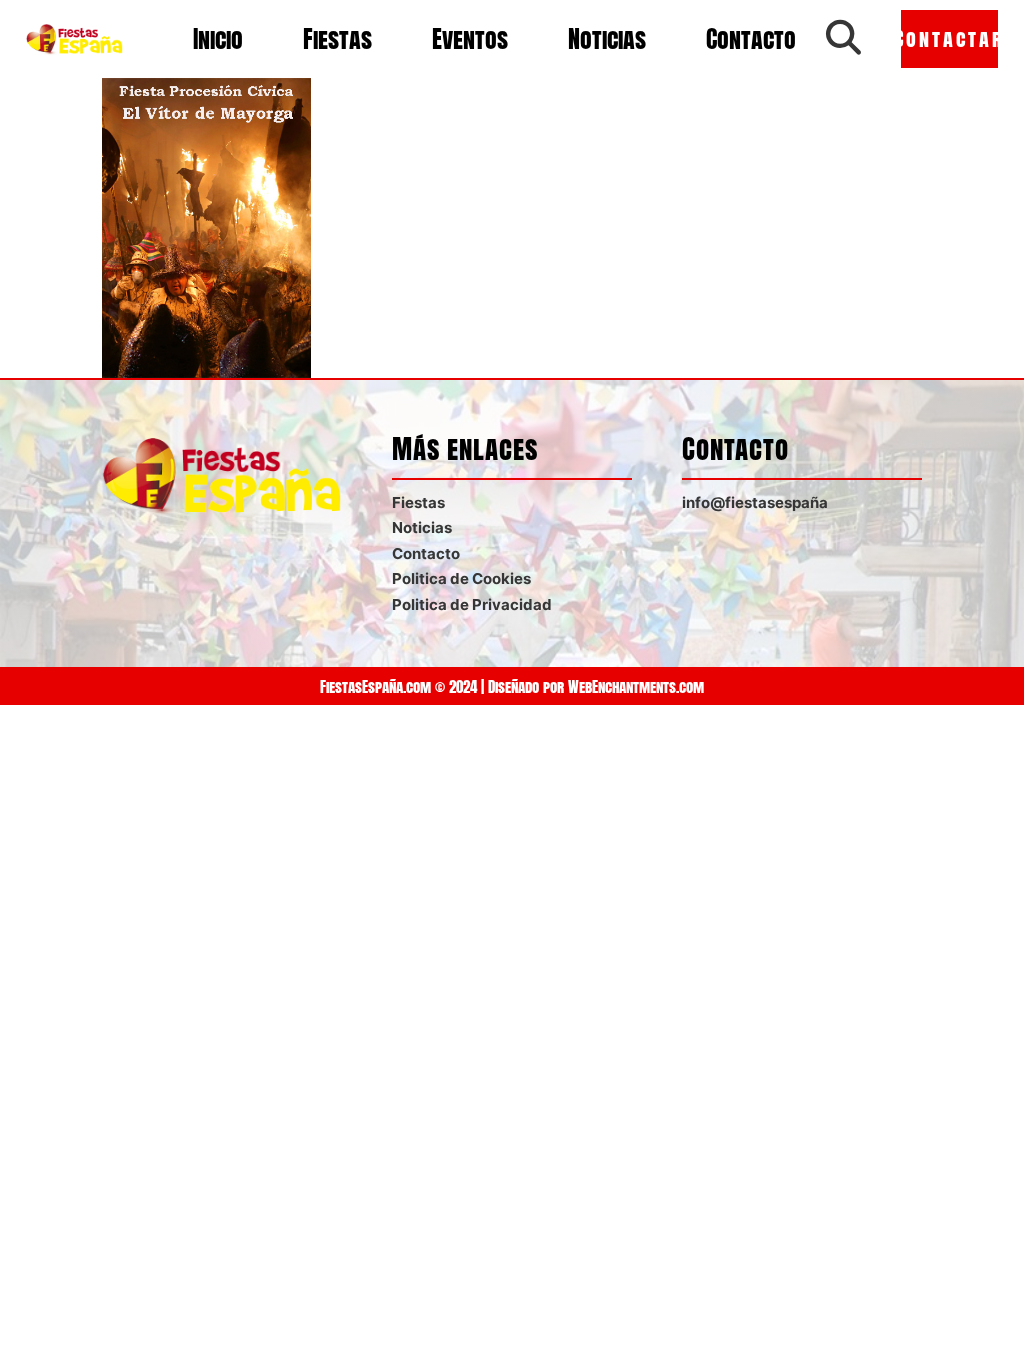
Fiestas (337, 39)
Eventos (470, 39)
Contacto (751, 39)
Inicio (218, 39)
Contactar (949, 38)
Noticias (607, 39)
